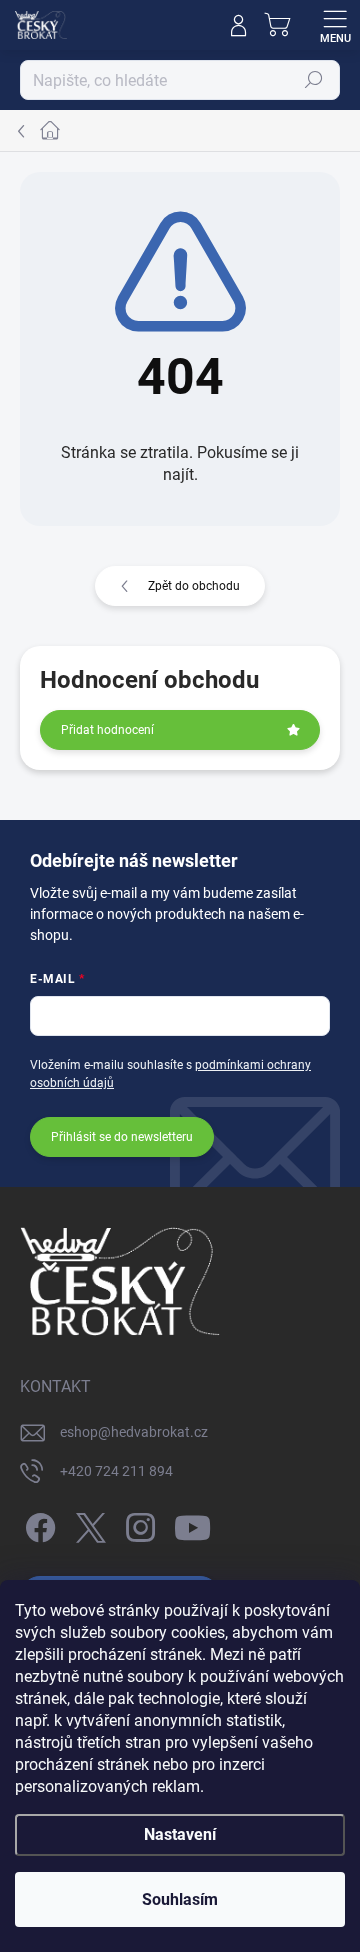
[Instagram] (137, 1524)
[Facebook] (37, 1524)
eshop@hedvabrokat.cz (134, 1432)
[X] (87, 1524)
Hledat (314, 80)
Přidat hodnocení (107, 730)
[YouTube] (192, 1524)
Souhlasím (180, 1899)
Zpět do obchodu (194, 586)
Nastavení (180, 1834)
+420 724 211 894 (116, 1471)
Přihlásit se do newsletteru (122, 1137)
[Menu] (335, 25)
